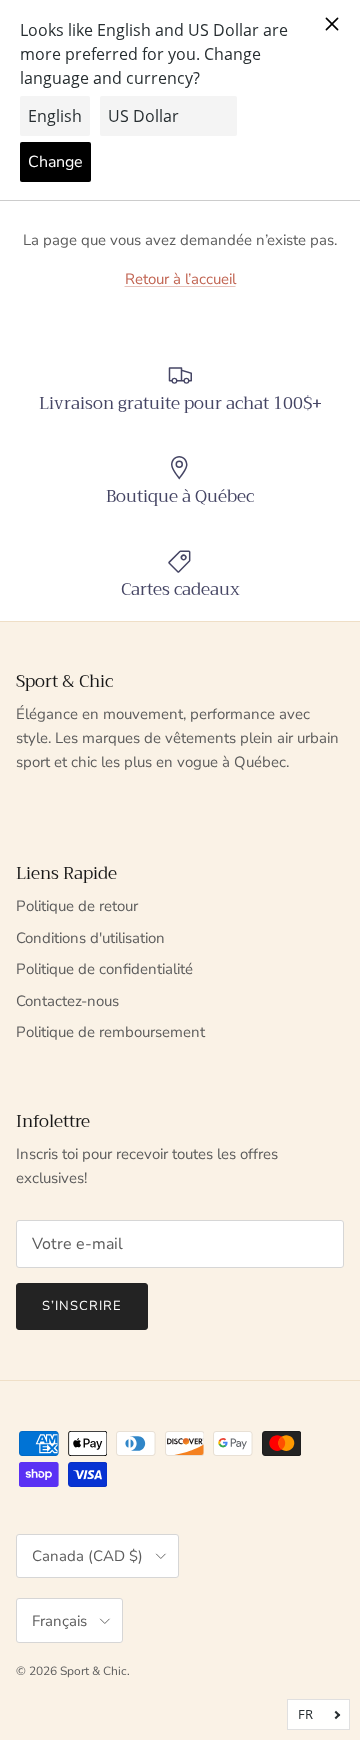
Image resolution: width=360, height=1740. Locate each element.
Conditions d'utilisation (90, 938)
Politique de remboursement (110, 1032)
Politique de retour (77, 906)
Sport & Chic (93, 1671)
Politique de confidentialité (104, 969)
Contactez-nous (67, 1001)
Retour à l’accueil (180, 279)
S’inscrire (82, 1306)
